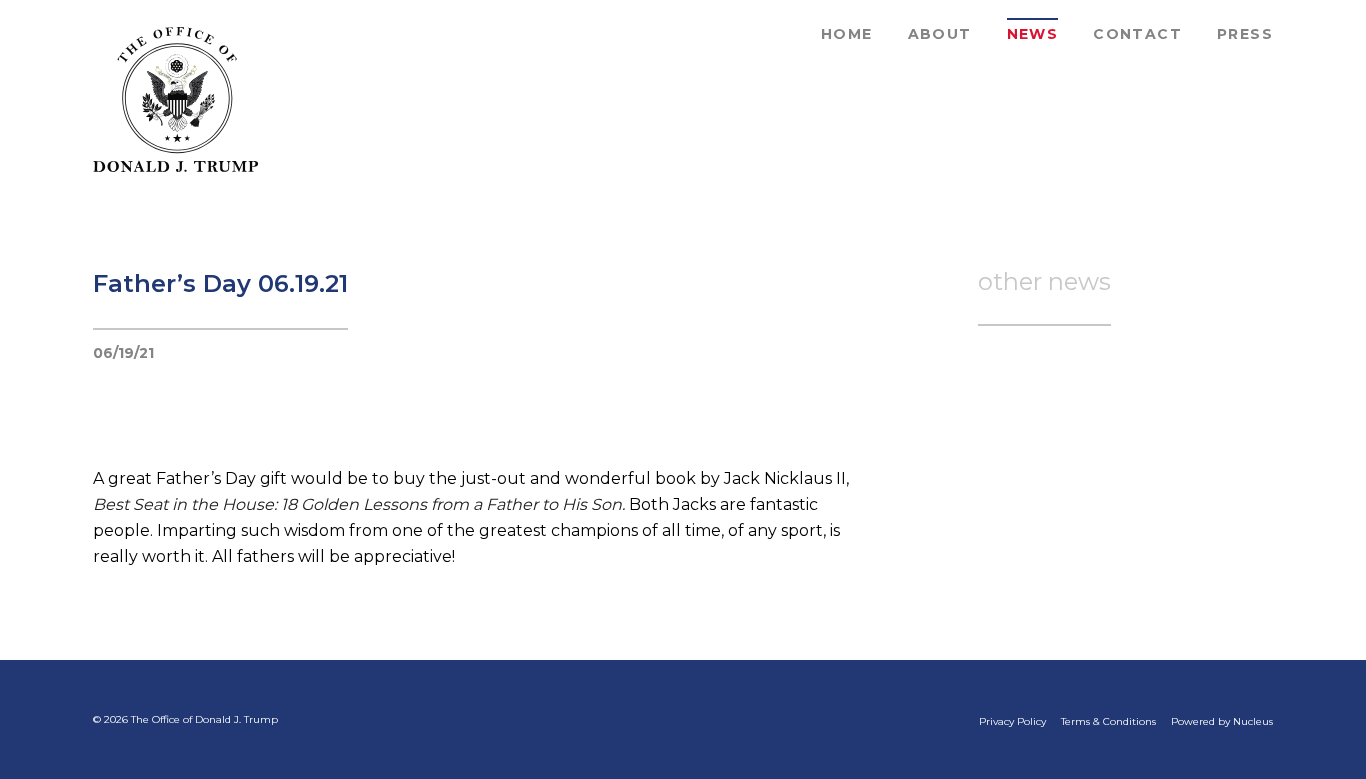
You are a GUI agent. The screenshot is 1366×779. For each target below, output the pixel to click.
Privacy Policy (1012, 721)
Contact (1137, 34)
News (1033, 34)
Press (1245, 34)
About (940, 34)
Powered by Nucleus (1222, 721)
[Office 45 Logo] (175, 100)
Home (847, 34)
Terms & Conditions (1108, 721)
